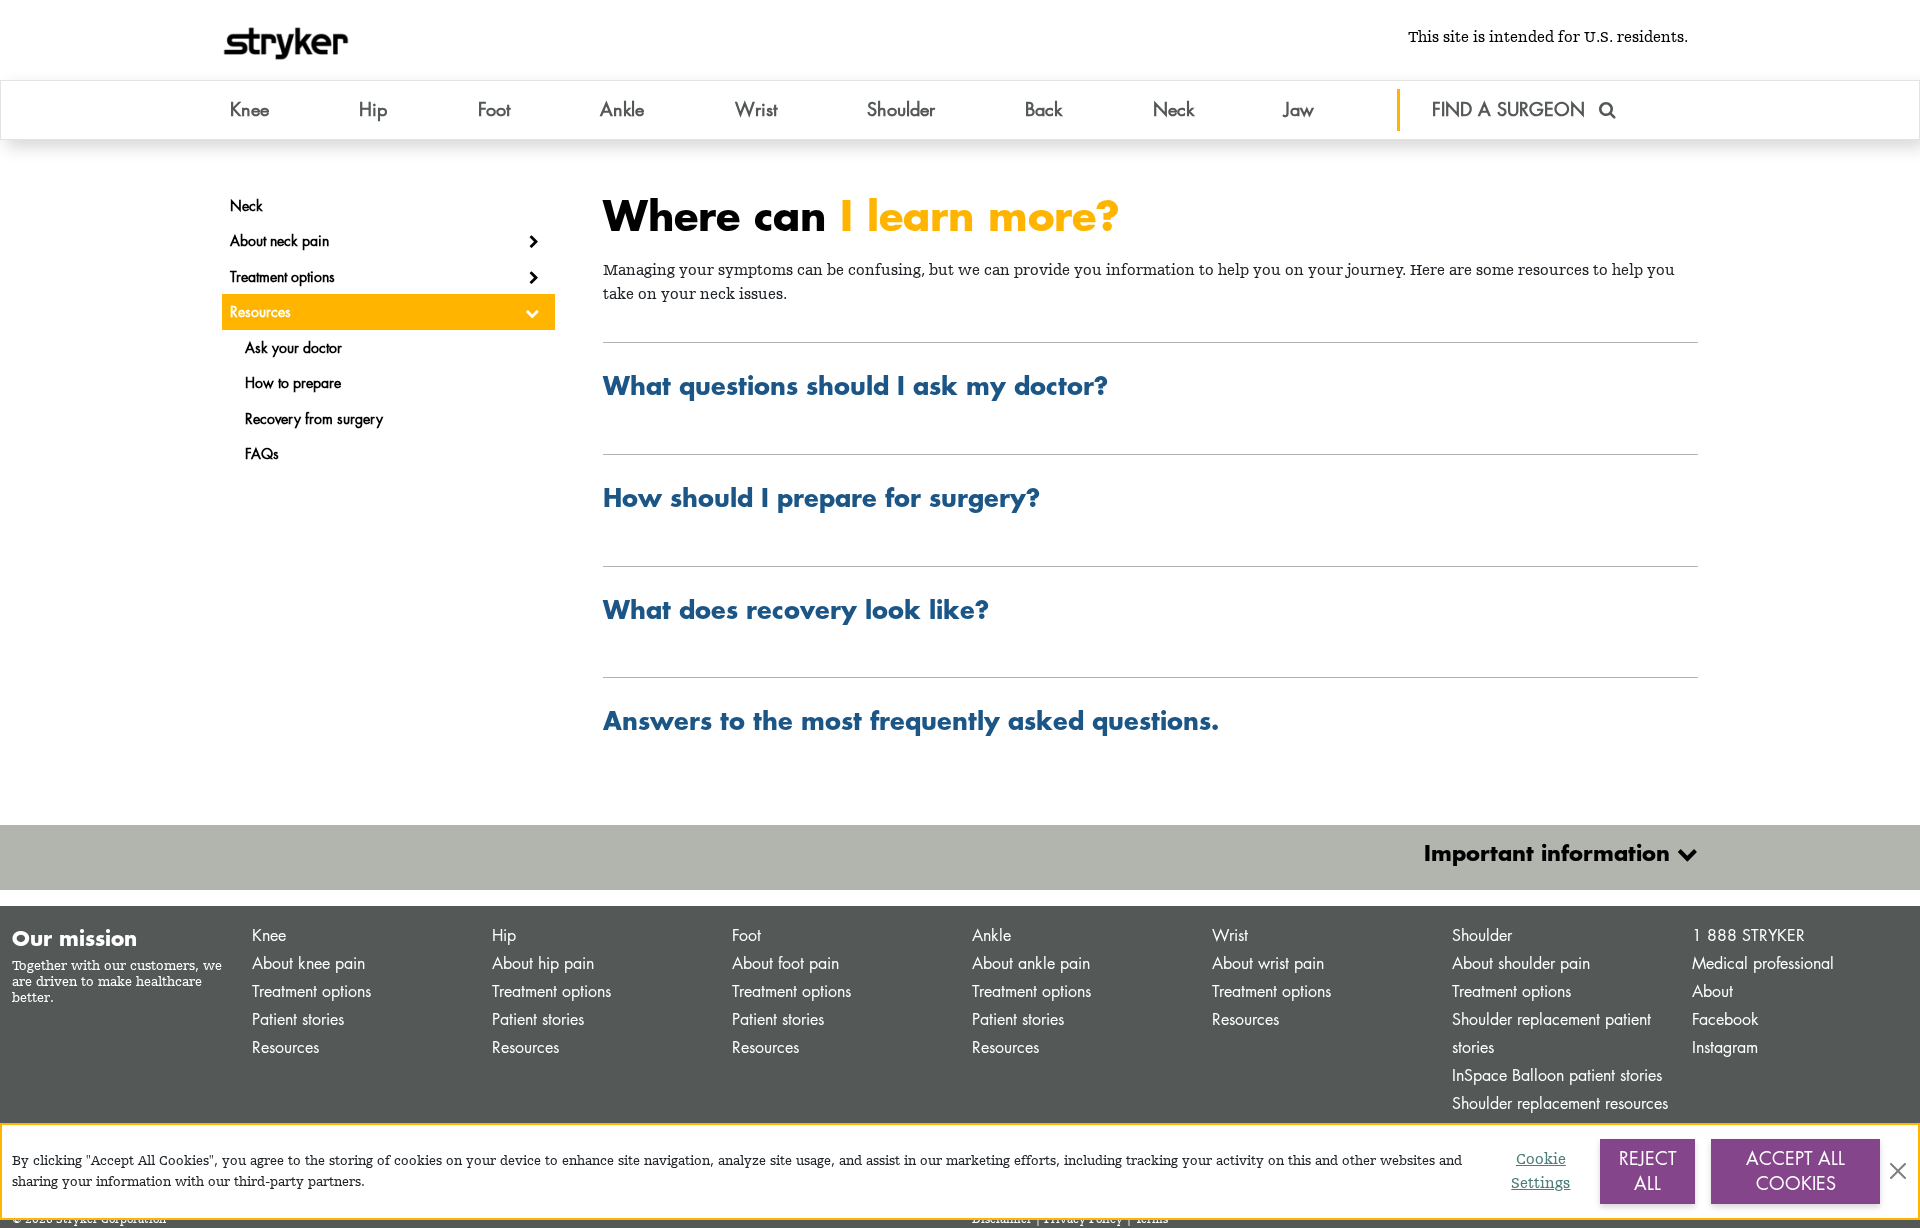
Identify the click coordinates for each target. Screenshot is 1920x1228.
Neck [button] (1173, 109)
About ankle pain (1031, 963)
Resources (285, 1047)
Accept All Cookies (1795, 1171)
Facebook (1725, 1019)
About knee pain (308, 963)
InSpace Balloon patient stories (1557, 1075)
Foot (746, 935)
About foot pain (785, 963)
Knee (269, 935)
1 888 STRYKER (1748, 935)
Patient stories (298, 1019)
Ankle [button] (622, 109)
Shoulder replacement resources (1560, 1103)
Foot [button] (494, 109)
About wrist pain (1268, 963)
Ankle (991, 935)
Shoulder (1482, 935)
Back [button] (1043, 109)
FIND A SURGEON (1511, 109)
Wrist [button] (756, 109)
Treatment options (311, 991)
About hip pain (543, 963)
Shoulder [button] (901, 109)
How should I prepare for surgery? (821, 497)
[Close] (1898, 1171)
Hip (504, 935)
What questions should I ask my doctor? (855, 385)
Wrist (1230, 935)
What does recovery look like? (796, 609)
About (1712, 991)
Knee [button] (249, 109)
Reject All (1647, 1171)
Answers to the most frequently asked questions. (911, 720)
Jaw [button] (1299, 109)
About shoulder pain (1521, 963)
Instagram (1725, 1047)
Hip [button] (373, 109)
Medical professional (1763, 963)
